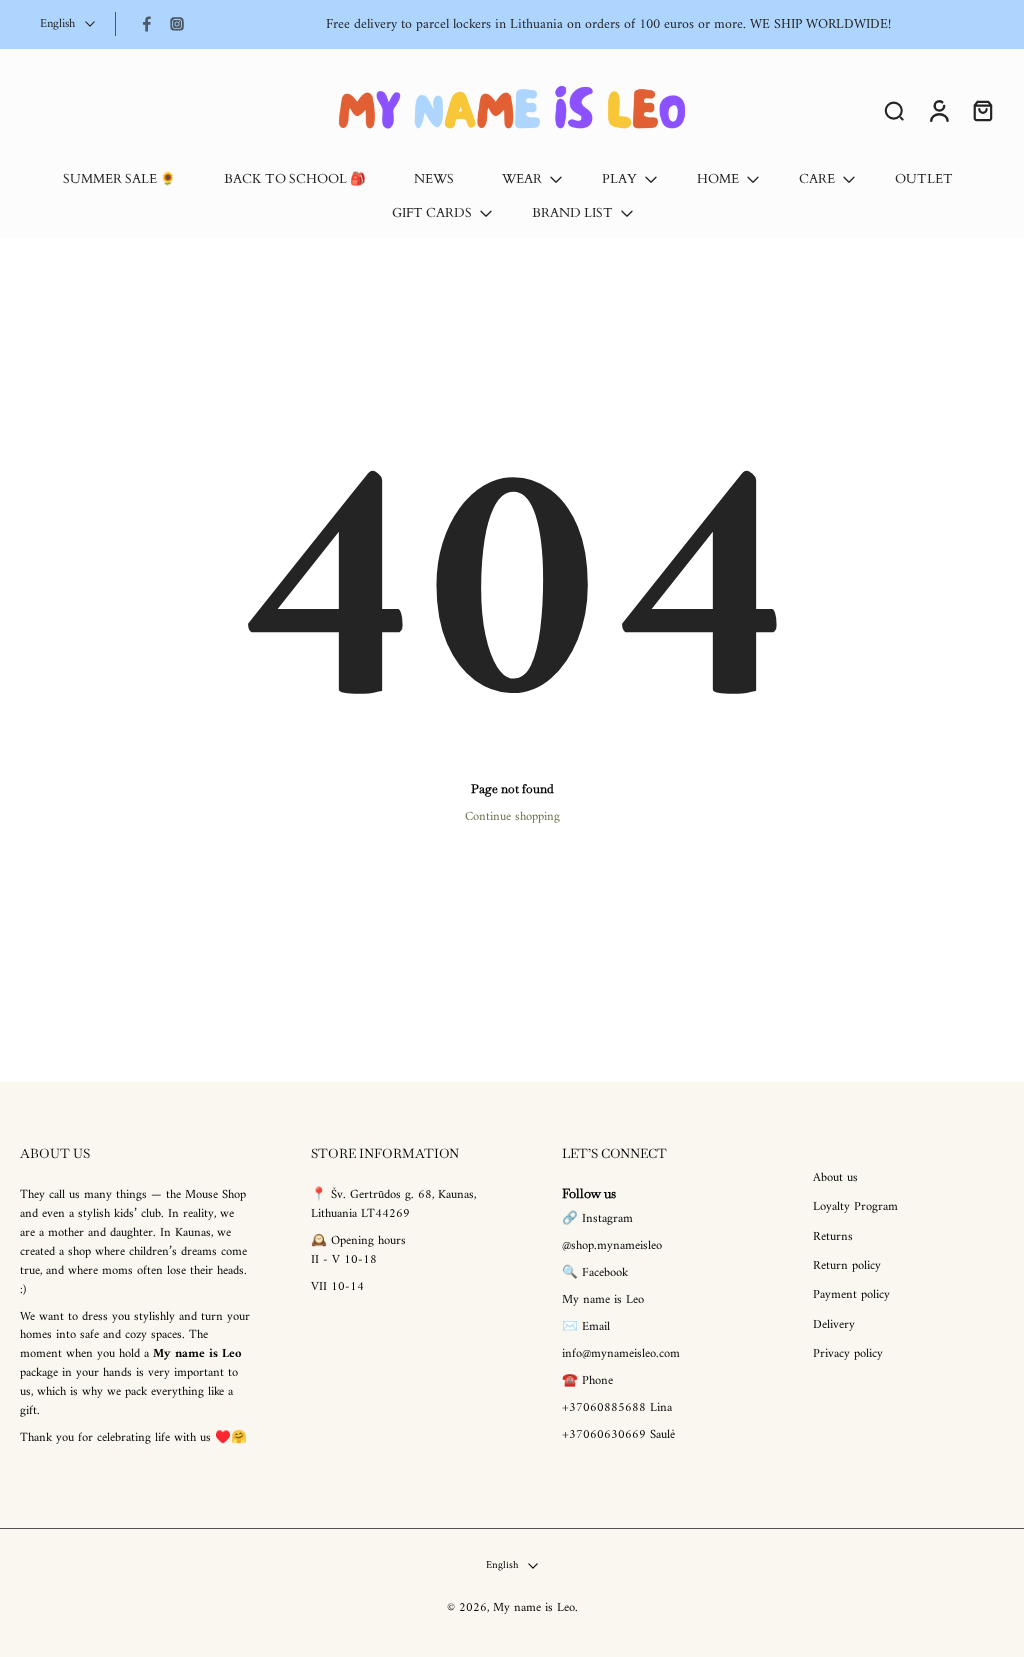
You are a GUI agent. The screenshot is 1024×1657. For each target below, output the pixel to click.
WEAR (522, 179)
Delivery (834, 1325)
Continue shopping (512, 817)
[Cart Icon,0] (982, 110)
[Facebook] (147, 24)
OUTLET (924, 179)
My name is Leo (534, 1608)
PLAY (619, 179)
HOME (718, 179)
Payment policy (851, 1296)
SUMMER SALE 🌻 (119, 179)
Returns (833, 1237)
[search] (894, 110)
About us (835, 1178)
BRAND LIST (572, 213)
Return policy (847, 1266)
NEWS (434, 179)
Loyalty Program (855, 1208)
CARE (817, 179)
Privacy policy (848, 1354)
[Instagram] (177, 24)
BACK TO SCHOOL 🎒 (295, 179)
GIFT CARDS (432, 213)
